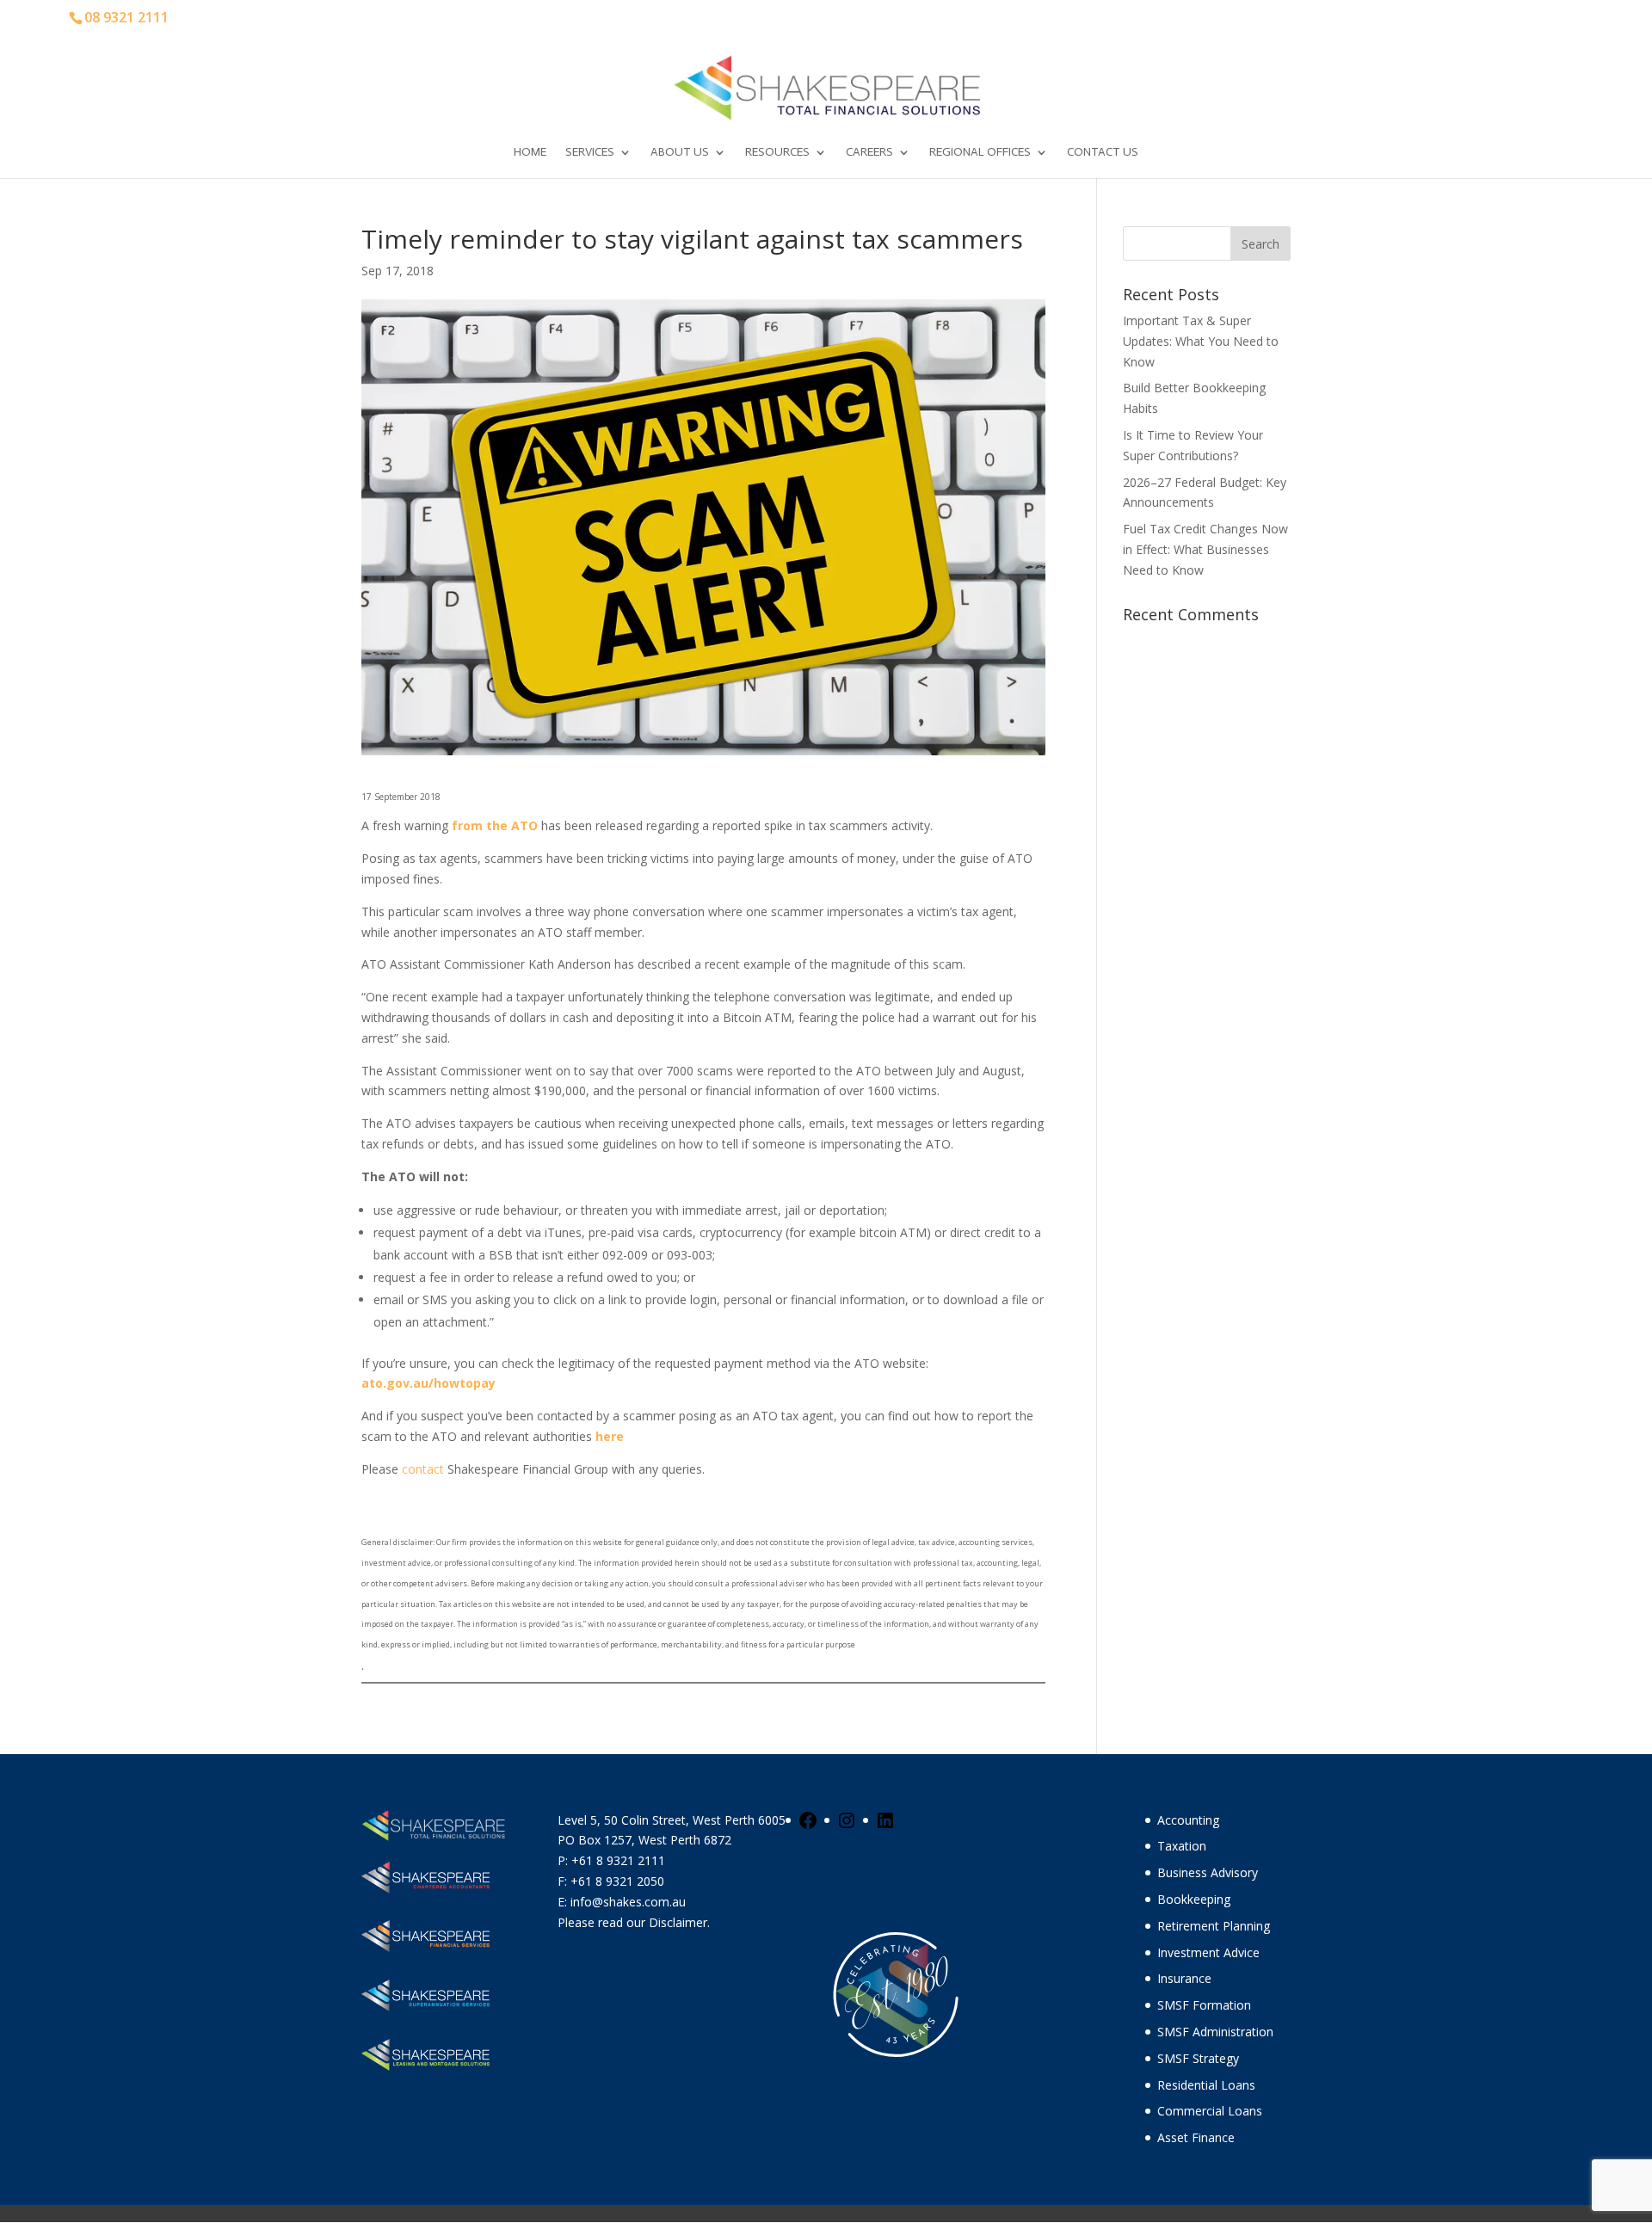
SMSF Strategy (1198, 2058)
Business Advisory (1208, 1872)
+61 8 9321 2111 (618, 1860)
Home (530, 153)
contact (423, 1469)
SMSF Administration (1215, 2032)
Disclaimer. (679, 1922)
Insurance (1184, 1978)
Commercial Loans (1210, 2111)
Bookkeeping (1194, 1899)
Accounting (1188, 1820)
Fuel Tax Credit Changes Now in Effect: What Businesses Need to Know (1205, 549)
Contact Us (1103, 153)
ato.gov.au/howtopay (428, 1383)
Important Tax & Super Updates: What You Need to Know (1201, 341)
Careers (869, 153)
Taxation (1182, 1846)
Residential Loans (1206, 2085)
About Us (680, 153)
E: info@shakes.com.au (623, 1902)
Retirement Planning (1214, 1926)
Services (590, 153)
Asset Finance (1196, 2137)
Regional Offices (980, 153)
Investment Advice (1208, 1952)
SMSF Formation (1204, 2005)
